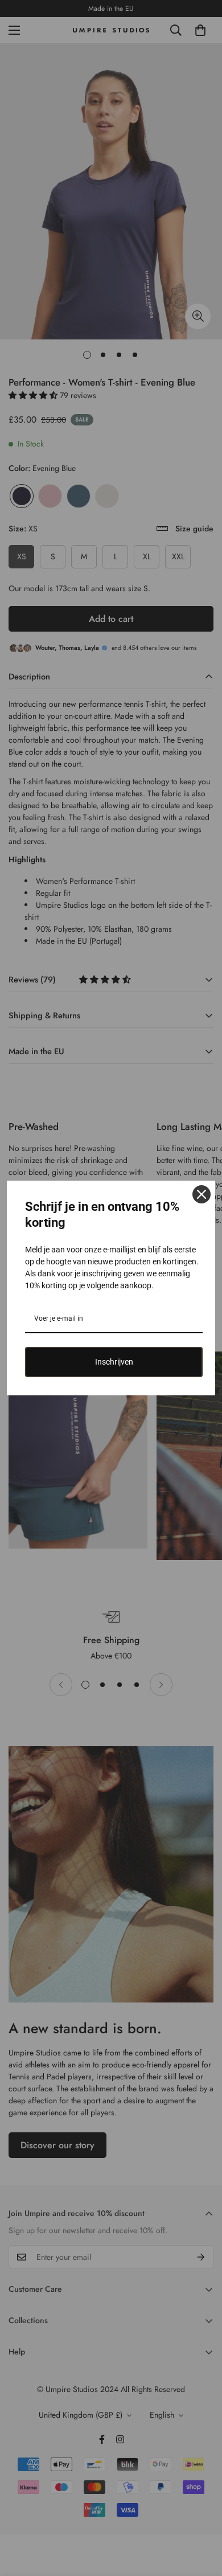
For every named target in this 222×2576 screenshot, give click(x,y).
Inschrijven (114, 1362)
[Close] (202, 1194)
